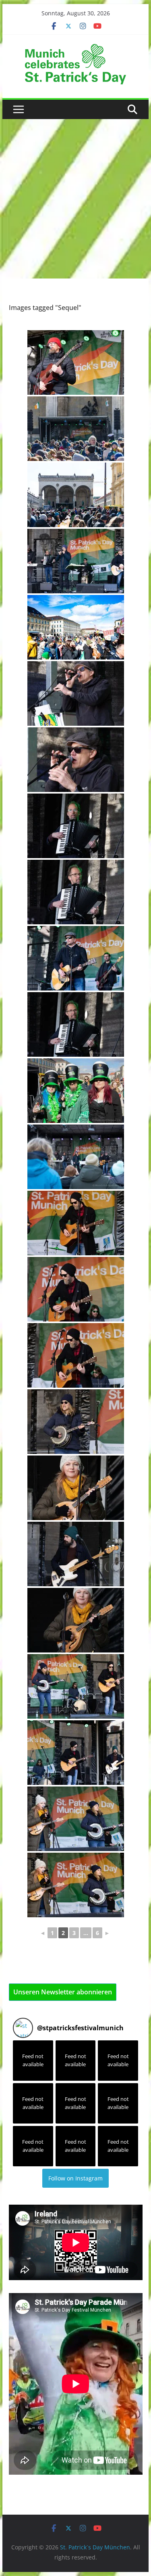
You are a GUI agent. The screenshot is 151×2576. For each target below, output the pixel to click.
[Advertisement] (75, 199)
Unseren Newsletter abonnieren (63, 1992)
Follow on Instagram (75, 2178)
